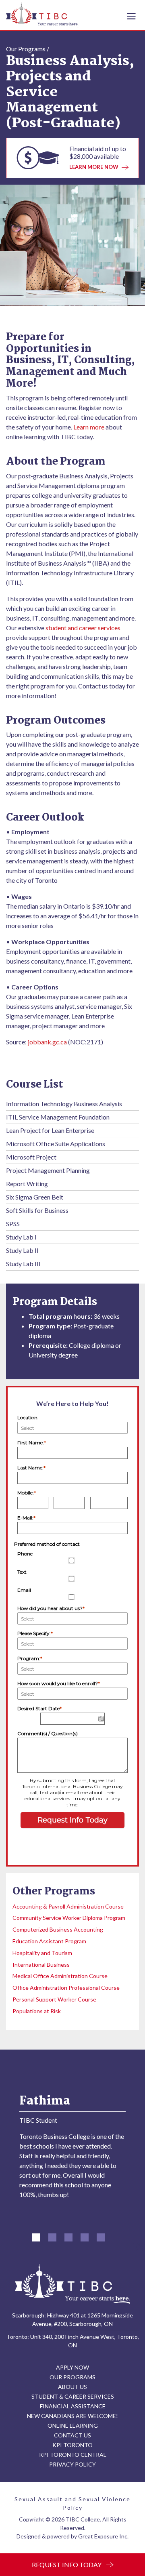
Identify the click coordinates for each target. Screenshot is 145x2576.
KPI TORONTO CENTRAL (73, 2455)
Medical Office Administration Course (60, 1976)
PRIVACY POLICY (72, 2464)
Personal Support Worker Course (54, 1999)
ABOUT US (72, 2387)
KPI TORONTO (72, 2445)
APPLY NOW (72, 2367)
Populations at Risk (37, 2011)
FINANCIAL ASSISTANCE (73, 2406)
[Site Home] (72, 2284)
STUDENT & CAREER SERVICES (73, 2396)
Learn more (89, 427)
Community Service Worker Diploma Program (69, 1918)
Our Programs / (28, 49)
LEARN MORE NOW (94, 167)
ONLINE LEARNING (73, 2426)
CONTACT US (72, 2435)
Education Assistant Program (49, 1941)
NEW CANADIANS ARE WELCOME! (72, 2416)
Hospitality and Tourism (42, 1953)
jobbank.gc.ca (47, 1042)
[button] (36, 2237)
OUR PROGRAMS (72, 2377)
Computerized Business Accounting (58, 1929)
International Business (41, 1965)
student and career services (83, 628)
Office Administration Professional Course (66, 1988)
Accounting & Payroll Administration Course (68, 1906)
